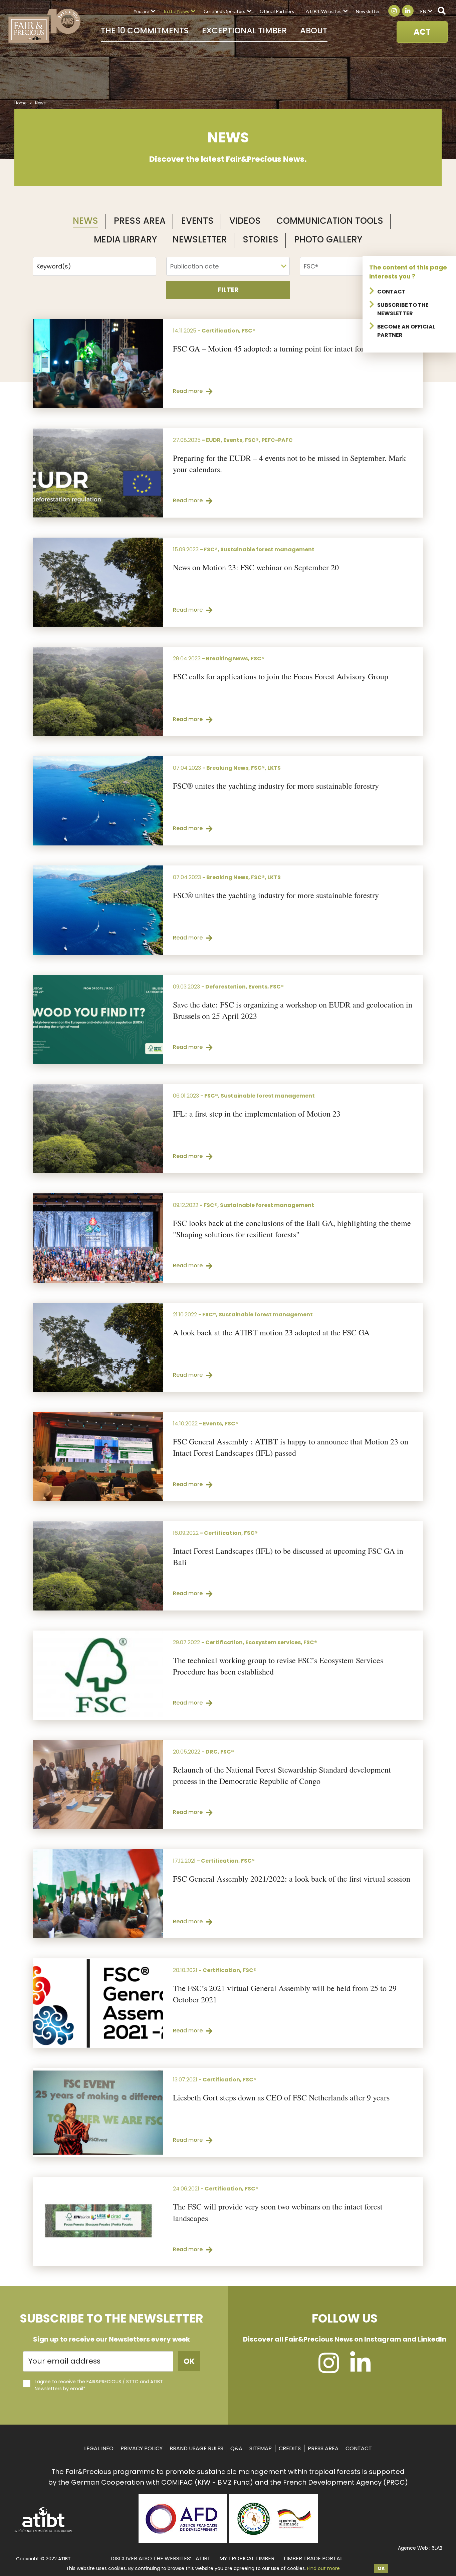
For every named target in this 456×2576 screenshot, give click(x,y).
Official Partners (277, 11)
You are (141, 11)
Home (20, 103)
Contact (391, 292)
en (423, 11)
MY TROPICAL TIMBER (247, 2558)
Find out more (323, 2568)
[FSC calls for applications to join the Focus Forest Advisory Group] (98, 691)
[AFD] (183, 2541)
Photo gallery (328, 239)
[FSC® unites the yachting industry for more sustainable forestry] (98, 801)
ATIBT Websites (324, 11)
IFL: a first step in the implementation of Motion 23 (257, 1114)
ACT (422, 32)
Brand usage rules (196, 2448)
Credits (290, 2448)
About (314, 31)
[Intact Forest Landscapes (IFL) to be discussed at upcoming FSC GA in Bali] (98, 1566)
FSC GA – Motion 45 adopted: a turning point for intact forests (274, 349)
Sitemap (261, 2448)
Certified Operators (224, 11)
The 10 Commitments (145, 31)
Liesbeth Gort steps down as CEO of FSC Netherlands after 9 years (281, 2097)
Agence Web (413, 2548)
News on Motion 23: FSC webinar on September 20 (256, 567)
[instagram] (329, 2369)
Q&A (236, 2448)
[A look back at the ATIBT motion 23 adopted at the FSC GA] (98, 1347)
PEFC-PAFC (277, 440)
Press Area (140, 221)
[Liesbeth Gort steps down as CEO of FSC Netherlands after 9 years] (98, 2112)
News (85, 221)
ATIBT (203, 2558)
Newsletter (368, 11)
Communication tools (330, 221)
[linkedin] (360, 2369)
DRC (212, 1752)
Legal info (99, 2448)
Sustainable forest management (267, 549)
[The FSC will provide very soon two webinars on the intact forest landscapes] (98, 2221)
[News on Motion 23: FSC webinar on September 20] (98, 582)
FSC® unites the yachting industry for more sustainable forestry (276, 786)
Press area (323, 2448)
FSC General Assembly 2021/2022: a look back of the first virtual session (292, 1879)
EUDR (213, 440)
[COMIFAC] (273, 2541)
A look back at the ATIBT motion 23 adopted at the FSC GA (271, 1332)
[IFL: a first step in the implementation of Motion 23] (98, 1129)
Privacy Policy (142, 2448)
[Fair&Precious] (45, 26)
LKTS (274, 768)
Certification (220, 331)
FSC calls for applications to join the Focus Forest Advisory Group (281, 676)
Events (197, 221)
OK (381, 2568)
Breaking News (227, 659)
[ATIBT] (44, 2531)
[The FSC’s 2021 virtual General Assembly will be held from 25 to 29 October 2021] (98, 2003)
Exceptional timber (244, 31)
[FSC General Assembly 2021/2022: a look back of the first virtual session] (98, 1894)
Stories (261, 239)
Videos (245, 221)
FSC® (249, 331)
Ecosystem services (273, 1642)
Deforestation (225, 987)
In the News (176, 11)
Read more (188, 391)
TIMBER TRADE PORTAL (313, 2558)
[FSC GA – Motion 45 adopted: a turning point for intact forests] (98, 364)
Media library (125, 239)
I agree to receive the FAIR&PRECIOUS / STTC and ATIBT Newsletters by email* (99, 2385)
